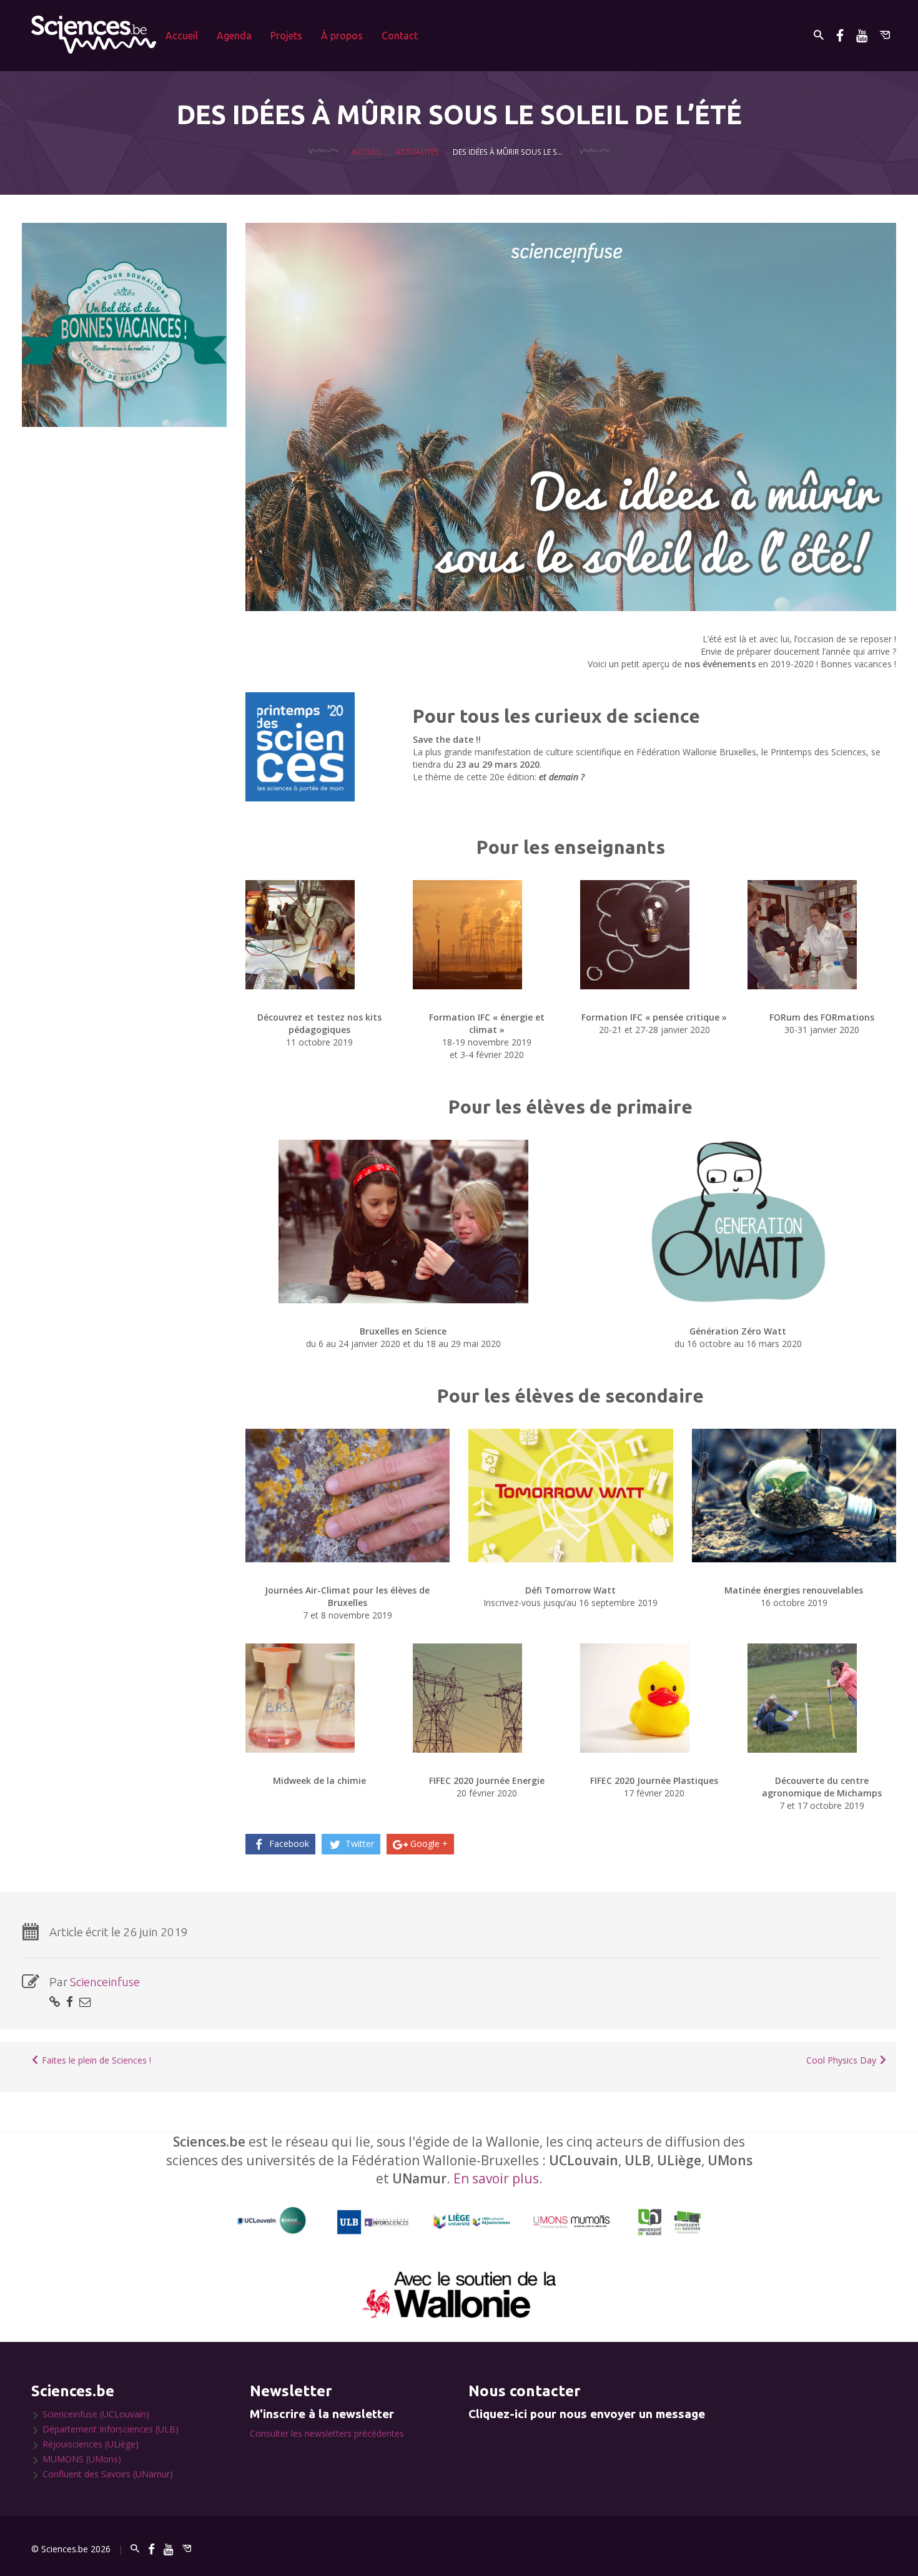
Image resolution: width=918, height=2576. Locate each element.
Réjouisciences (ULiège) (91, 2444)
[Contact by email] (85, 2001)
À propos (342, 36)
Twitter (358, 1844)
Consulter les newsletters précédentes (327, 2433)
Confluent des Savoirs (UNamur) (108, 2474)
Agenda (234, 36)
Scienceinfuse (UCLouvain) (96, 2414)
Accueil (182, 36)
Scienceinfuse (105, 1982)
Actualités (417, 152)
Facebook (288, 1844)
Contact (400, 36)
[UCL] (272, 2221)
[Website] (55, 2001)
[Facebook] (840, 35)
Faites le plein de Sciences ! (95, 2060)
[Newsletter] (885, 35)
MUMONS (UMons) (82, 2459)
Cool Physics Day (842, 2060)
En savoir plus (496, 2178)
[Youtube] (862, 35)
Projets (286, 36)
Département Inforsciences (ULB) (111, 2429)
